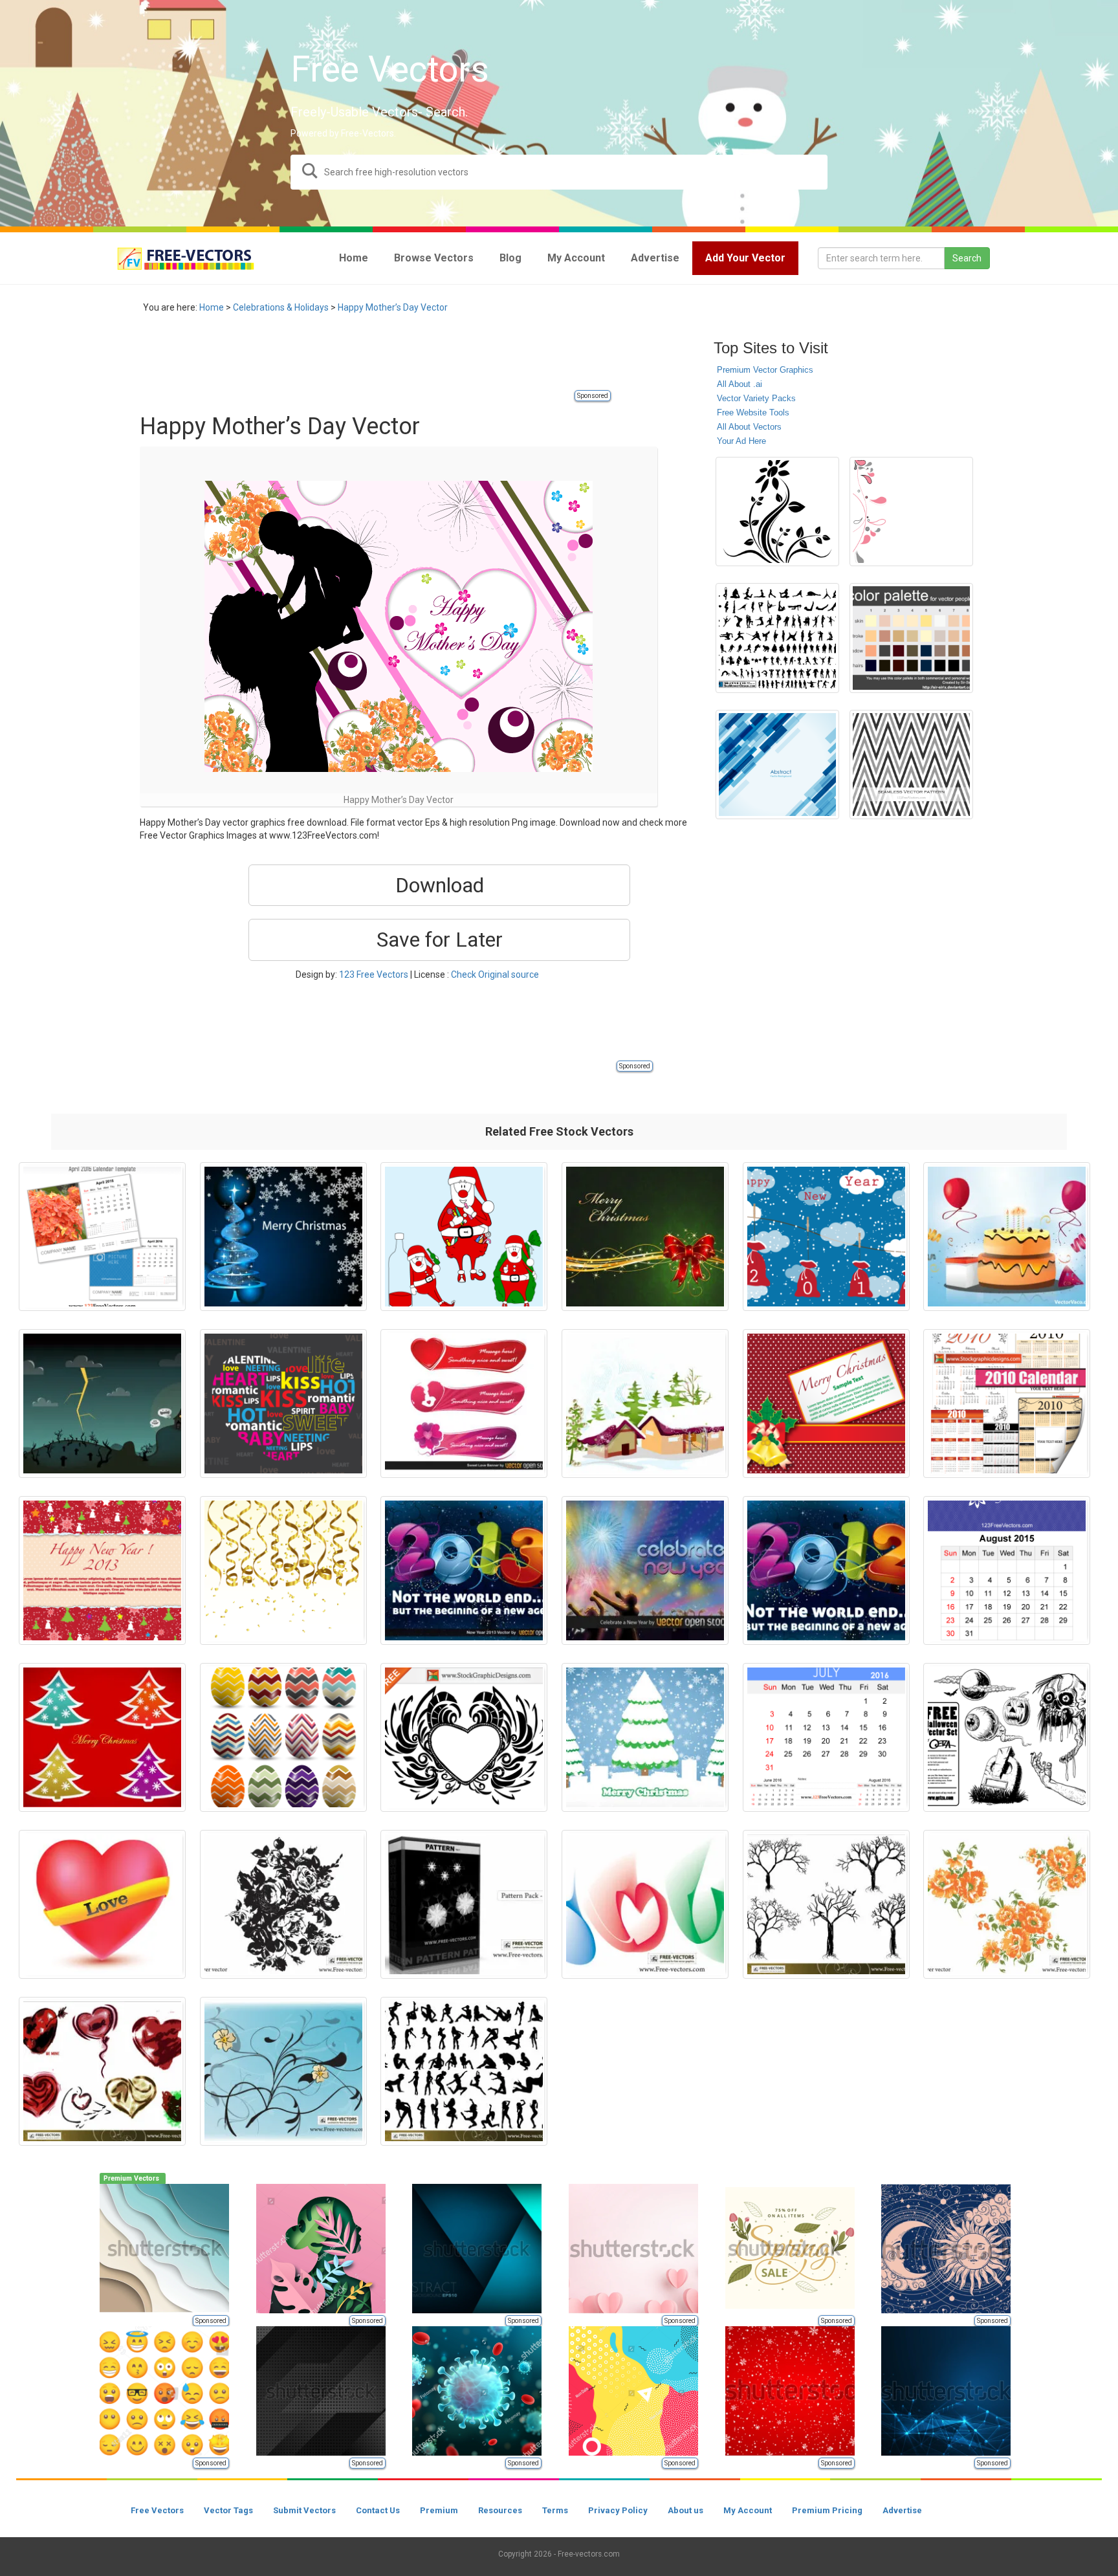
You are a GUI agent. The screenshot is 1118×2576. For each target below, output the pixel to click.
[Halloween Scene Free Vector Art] (102, 1404)
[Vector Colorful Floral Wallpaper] (911, 512)
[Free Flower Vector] (283, 1904)
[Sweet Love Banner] (464, 1404)
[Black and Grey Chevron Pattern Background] (911, 765)
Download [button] (440, 885)
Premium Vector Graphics (765, 370)
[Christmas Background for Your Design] (645, 1237)
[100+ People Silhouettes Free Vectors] (777, 638)
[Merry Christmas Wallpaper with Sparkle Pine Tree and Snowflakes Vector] (283, 1237)
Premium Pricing (827, 2510)
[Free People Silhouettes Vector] (464, 2071)
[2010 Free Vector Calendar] (1007, 1404)
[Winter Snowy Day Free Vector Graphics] (645, 1737)
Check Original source (495, 974)
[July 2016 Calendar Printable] (826, 1737)
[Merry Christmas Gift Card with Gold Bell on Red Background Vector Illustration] (826, 1404)
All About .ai (740, 384)
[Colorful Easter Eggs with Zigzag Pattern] (283, 1737)
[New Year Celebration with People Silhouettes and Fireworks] (645, 1570)
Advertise (902, 2510)
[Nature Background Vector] (283, 2071)
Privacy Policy (618, 2510)
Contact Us (378, 2510)
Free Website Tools (753, 413)
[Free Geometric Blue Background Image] (777, 765)
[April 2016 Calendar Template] (102, 1237)
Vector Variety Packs (756, 398)
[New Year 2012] (826, 1570)
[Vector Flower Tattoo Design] (777, 512)
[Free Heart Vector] (102, 2071)
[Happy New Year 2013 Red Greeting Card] (102, 1570)
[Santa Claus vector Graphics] (464, 1237)
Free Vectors (157, 2510)
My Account (748, 2510)
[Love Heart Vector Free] (102, 1904)
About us (685, 2510)
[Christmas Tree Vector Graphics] (102, 1737)
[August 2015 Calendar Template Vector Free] (1007, 1570)
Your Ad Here (741, 441)
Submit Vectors (304, 2510)
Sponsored (593, 396)
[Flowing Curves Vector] (645, 1904)
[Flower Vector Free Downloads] (1007, 1904)
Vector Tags (228, 2510)
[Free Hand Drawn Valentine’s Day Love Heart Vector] (464, 1737)
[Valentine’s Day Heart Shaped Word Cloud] (283, 1404)
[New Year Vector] (645, 1404)
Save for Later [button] (440, 940)
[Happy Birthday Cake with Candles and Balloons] (1007, 1237)
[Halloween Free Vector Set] (1007, 1737)
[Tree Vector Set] (826, 1904)
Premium (439, 2510)
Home (212, 307)
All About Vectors (749, 427)
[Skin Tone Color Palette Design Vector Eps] (911, 638)
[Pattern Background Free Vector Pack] (464, 1904)
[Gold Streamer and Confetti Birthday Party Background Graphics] (283, 1570)
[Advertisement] (375, 359)
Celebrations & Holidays (281, 307)
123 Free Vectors (374, 974)
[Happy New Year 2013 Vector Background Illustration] (464, 1570)
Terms (555, 2510)
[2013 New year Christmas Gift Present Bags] (826, 1237)
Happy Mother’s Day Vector (393, 307)
